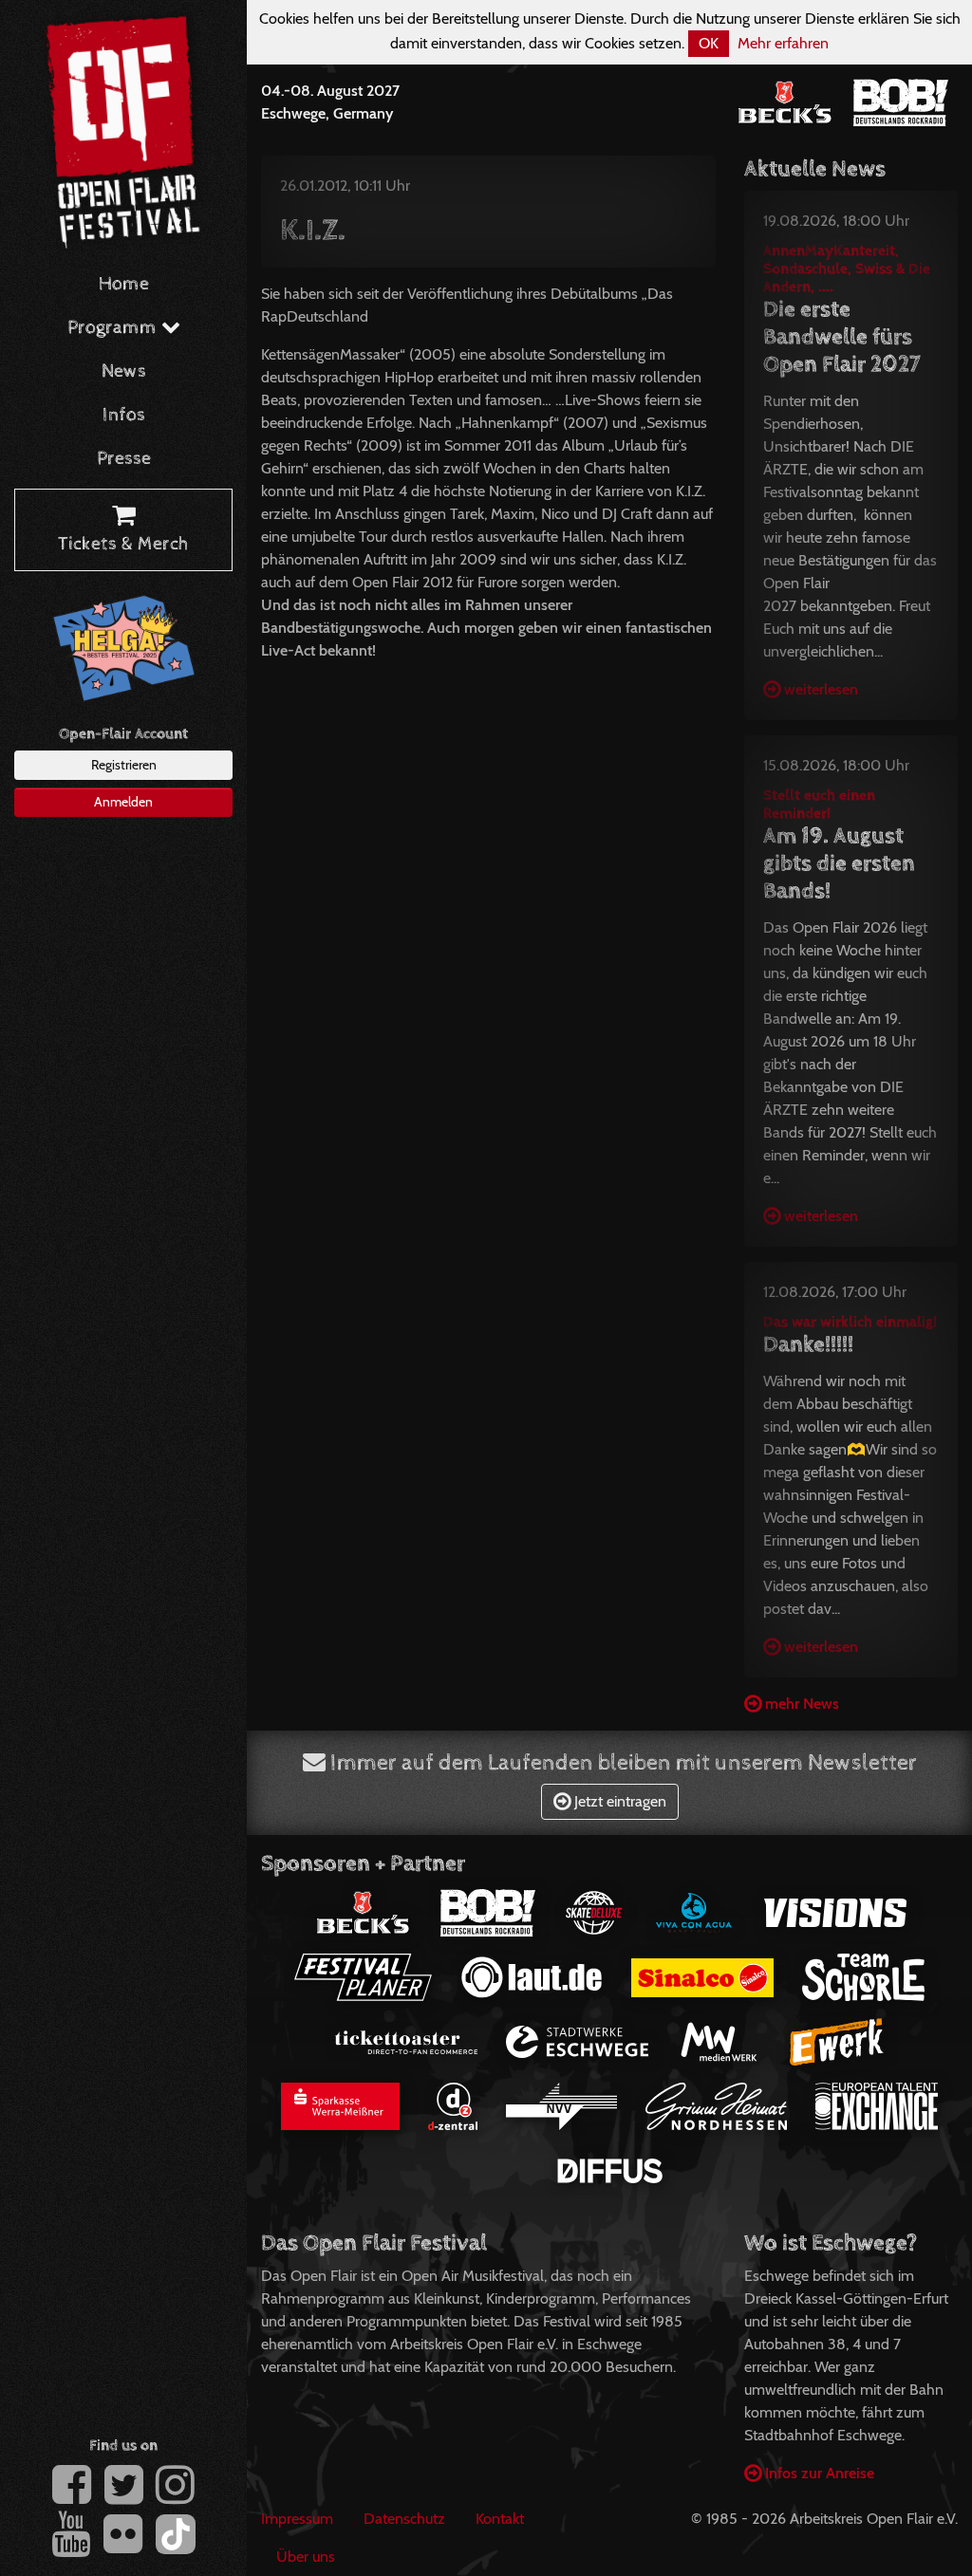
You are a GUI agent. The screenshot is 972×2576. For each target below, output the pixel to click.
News (124, 371)
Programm (114, 328)
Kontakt (500, 2519)
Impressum (297, 2519)
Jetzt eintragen (618, 1801)
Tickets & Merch (123, 544)
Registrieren (124, 765)
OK (709, 43)
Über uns (306, 2557)
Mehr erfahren (783, 43)
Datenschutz (404, 2519)
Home (124, 284)
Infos (124, 415)
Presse (124, 459)
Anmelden (123, 802)
